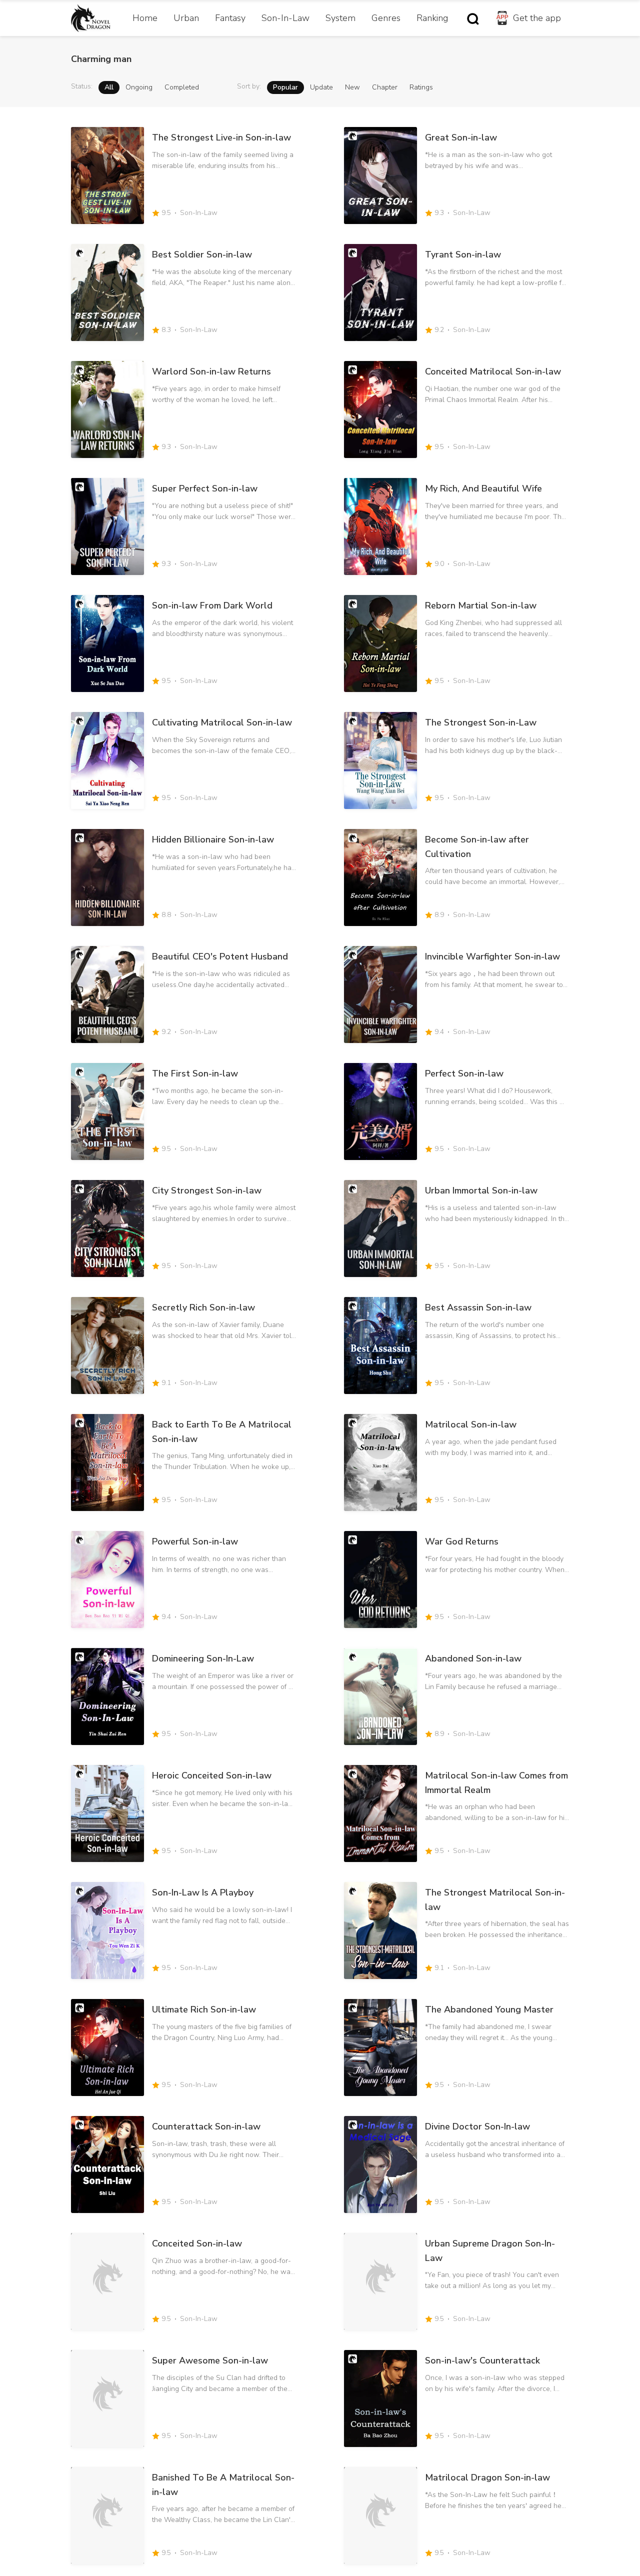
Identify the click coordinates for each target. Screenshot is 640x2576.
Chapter (385, 87)
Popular (285, 87)
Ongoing (139, 87)
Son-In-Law (285, 18)
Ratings (421, 87)
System (340, 18)
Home (145, 18)
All (109, 87)
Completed (182, 87)
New (352, 87)
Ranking (432, 18)
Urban (186, 18)
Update (321, 87)
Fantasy (230, 18)
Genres (386, 18)
